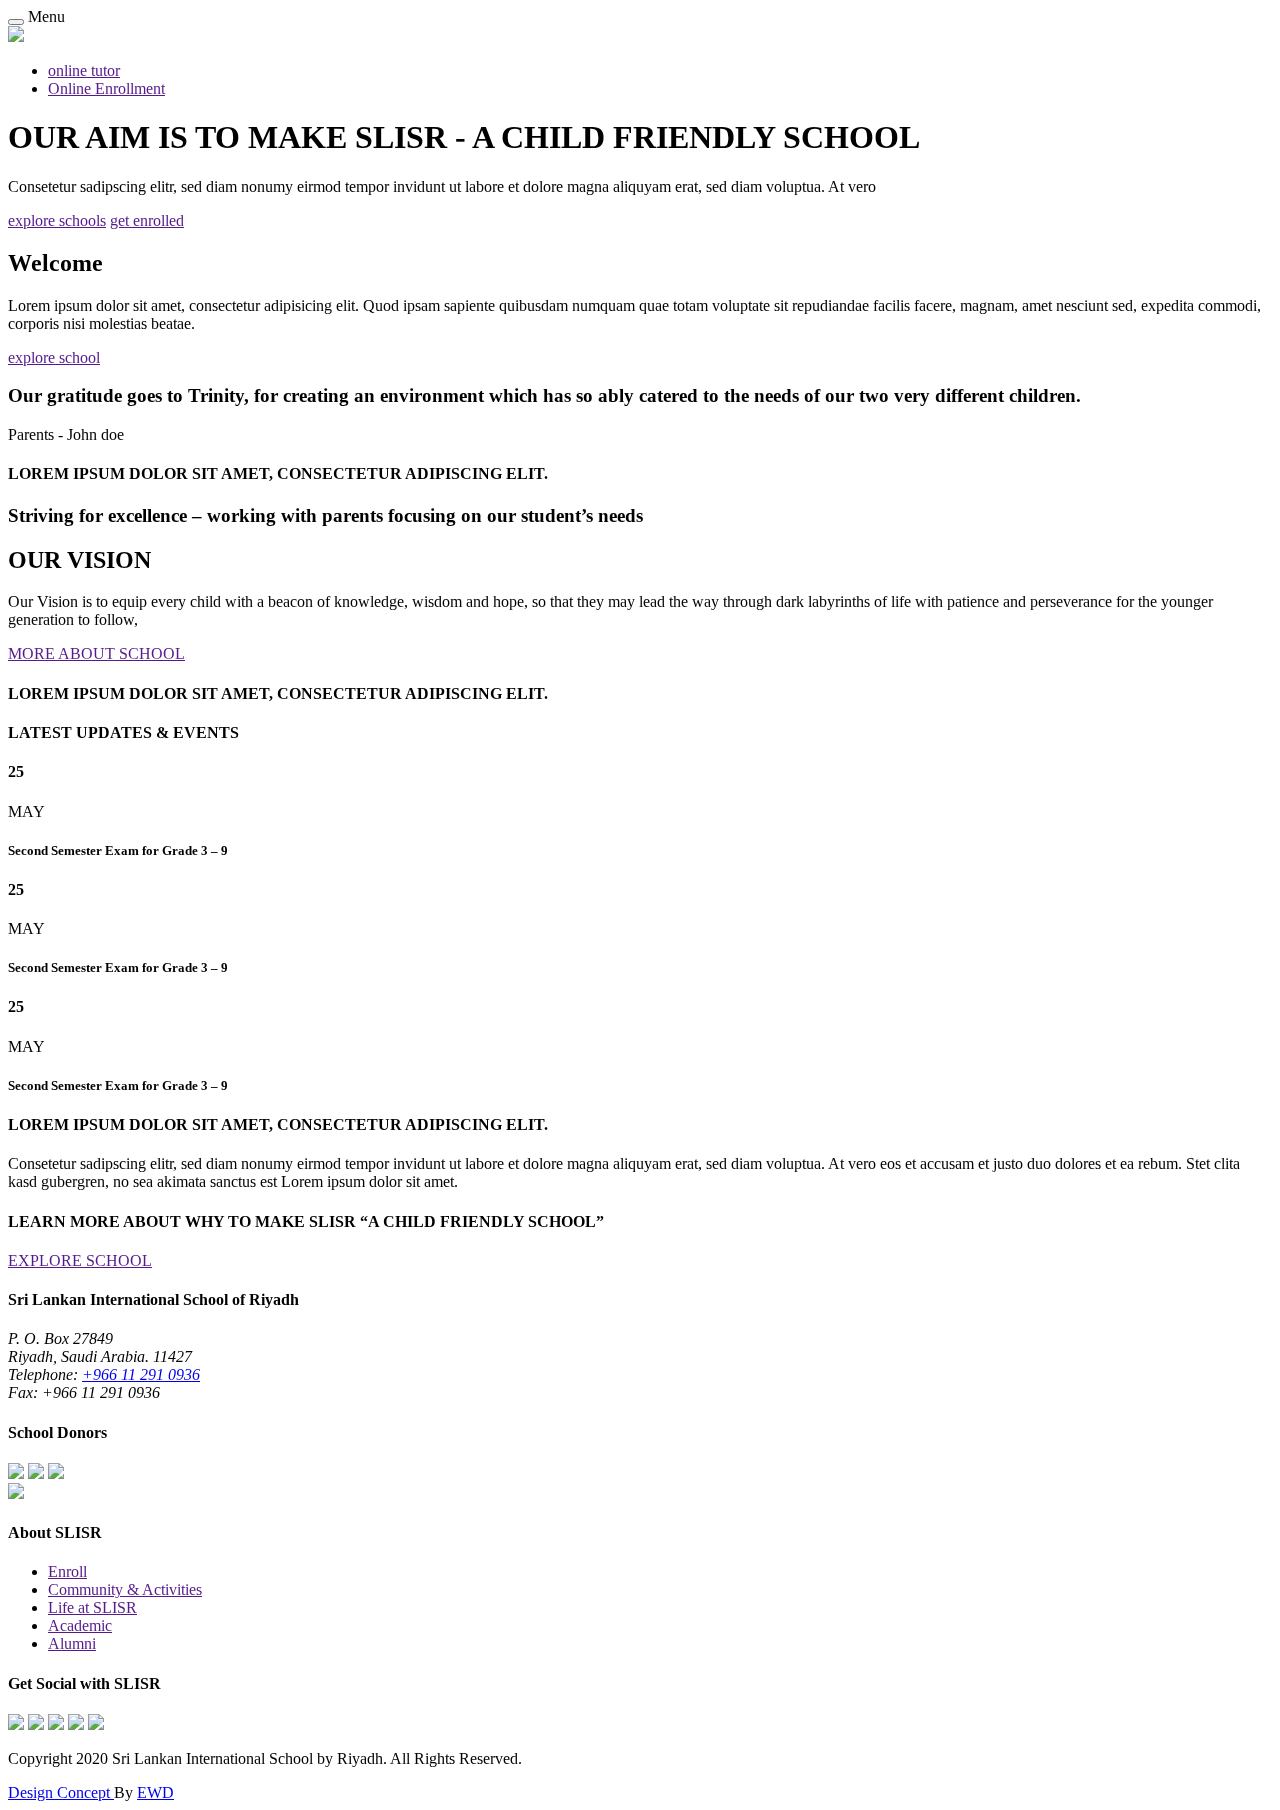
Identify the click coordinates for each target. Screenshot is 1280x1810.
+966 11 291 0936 (141, 1374)
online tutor (84, 70)
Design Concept (61, 1792)
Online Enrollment (106, 88)
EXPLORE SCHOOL (80, 1260)
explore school (54, 357)
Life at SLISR (92, 1607)
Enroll (67, 1571)
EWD (155, 1792)
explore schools (57, 220)
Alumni (72, 1643)
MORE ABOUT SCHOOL (96, 653)
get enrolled (147, 220)
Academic (80, 1625)
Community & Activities (125, 1589)
